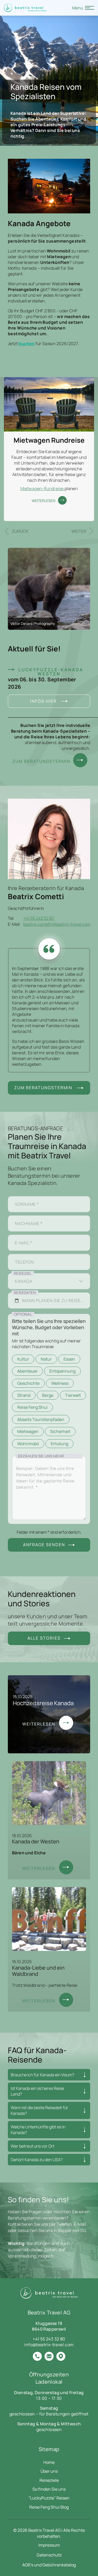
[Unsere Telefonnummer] (37, 2357)
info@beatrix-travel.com (49, 2345)
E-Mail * (21, 1235)
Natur (46, 1359)
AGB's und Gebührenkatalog (49, 2565)
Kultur (23, 1359)
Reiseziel (23, 1273)
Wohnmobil (28, 1444)
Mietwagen (28, 1431)
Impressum (49, 2545)
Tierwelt (73, 1395)
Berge (48, 1395)
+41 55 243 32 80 (39, 918)
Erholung (59, 1444)
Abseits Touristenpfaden (41, 1419)
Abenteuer (27, 1371)
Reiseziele (49, 2480)
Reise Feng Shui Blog (49, 2507)
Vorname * (24, 1196)
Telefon (22, 1254)
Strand (24, 1395)
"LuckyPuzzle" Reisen (49, 2498)
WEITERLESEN (44, 501)
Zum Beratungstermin (41, 761)
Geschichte (28, 1383)
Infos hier (44, 701)
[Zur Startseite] (25, 8)
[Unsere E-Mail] (49, 2357)
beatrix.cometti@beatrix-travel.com (57, 924)
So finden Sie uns (49, 2489)
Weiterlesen (39, 1724)
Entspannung (62, 1371)
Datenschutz (49, 2555)
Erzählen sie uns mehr (41, 1456)
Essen (69, 1359)
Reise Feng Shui (32, 1407)
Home (49, 2462)
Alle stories (44, 1638)
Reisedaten (25, 1293)
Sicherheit (60, 1431)
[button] (16, 531)
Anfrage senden (44, 1545)
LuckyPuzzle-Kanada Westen (51, 672)
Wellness (60, 1383)
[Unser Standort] (61, 2357)
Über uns (49, 2471)
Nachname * (26, 1216)
